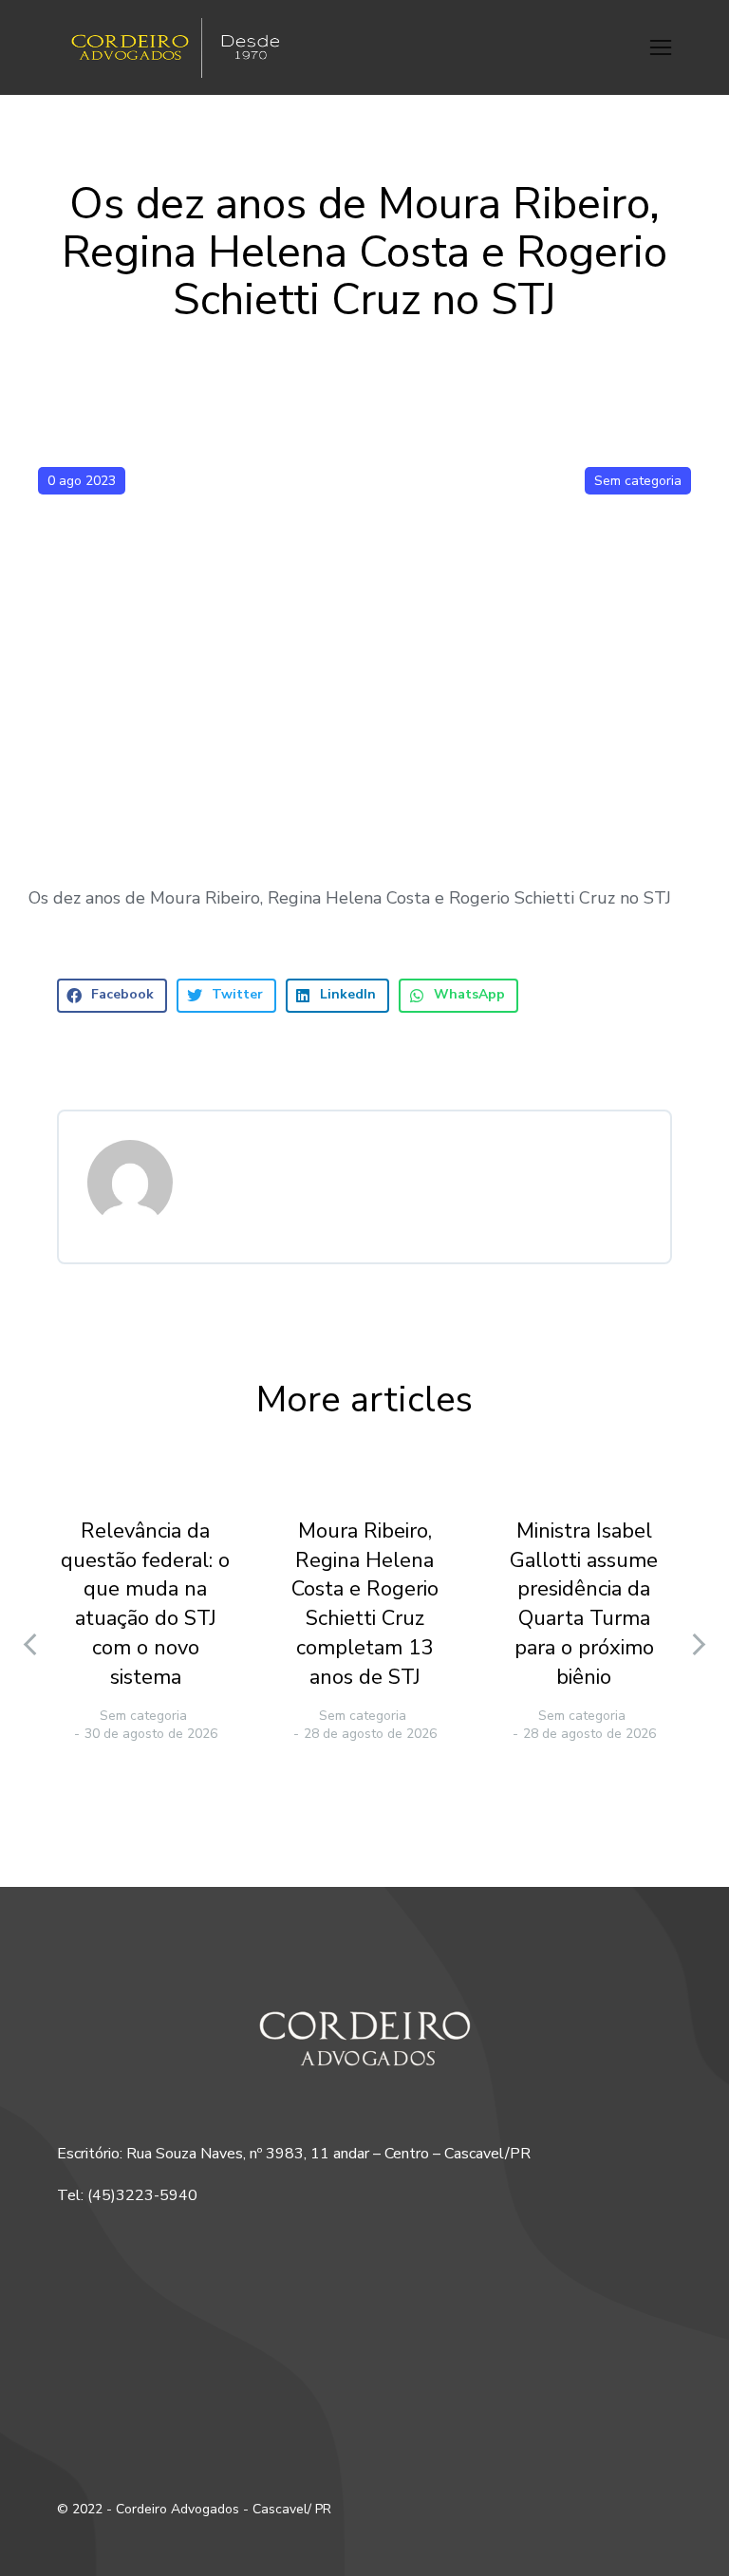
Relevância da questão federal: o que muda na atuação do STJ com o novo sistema (145, 1604)
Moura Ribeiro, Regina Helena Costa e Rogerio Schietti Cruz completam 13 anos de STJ (365, 1604)
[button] (661, 47)
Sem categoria (638, 481)
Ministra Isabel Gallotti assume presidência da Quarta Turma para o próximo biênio (584, 1604)
